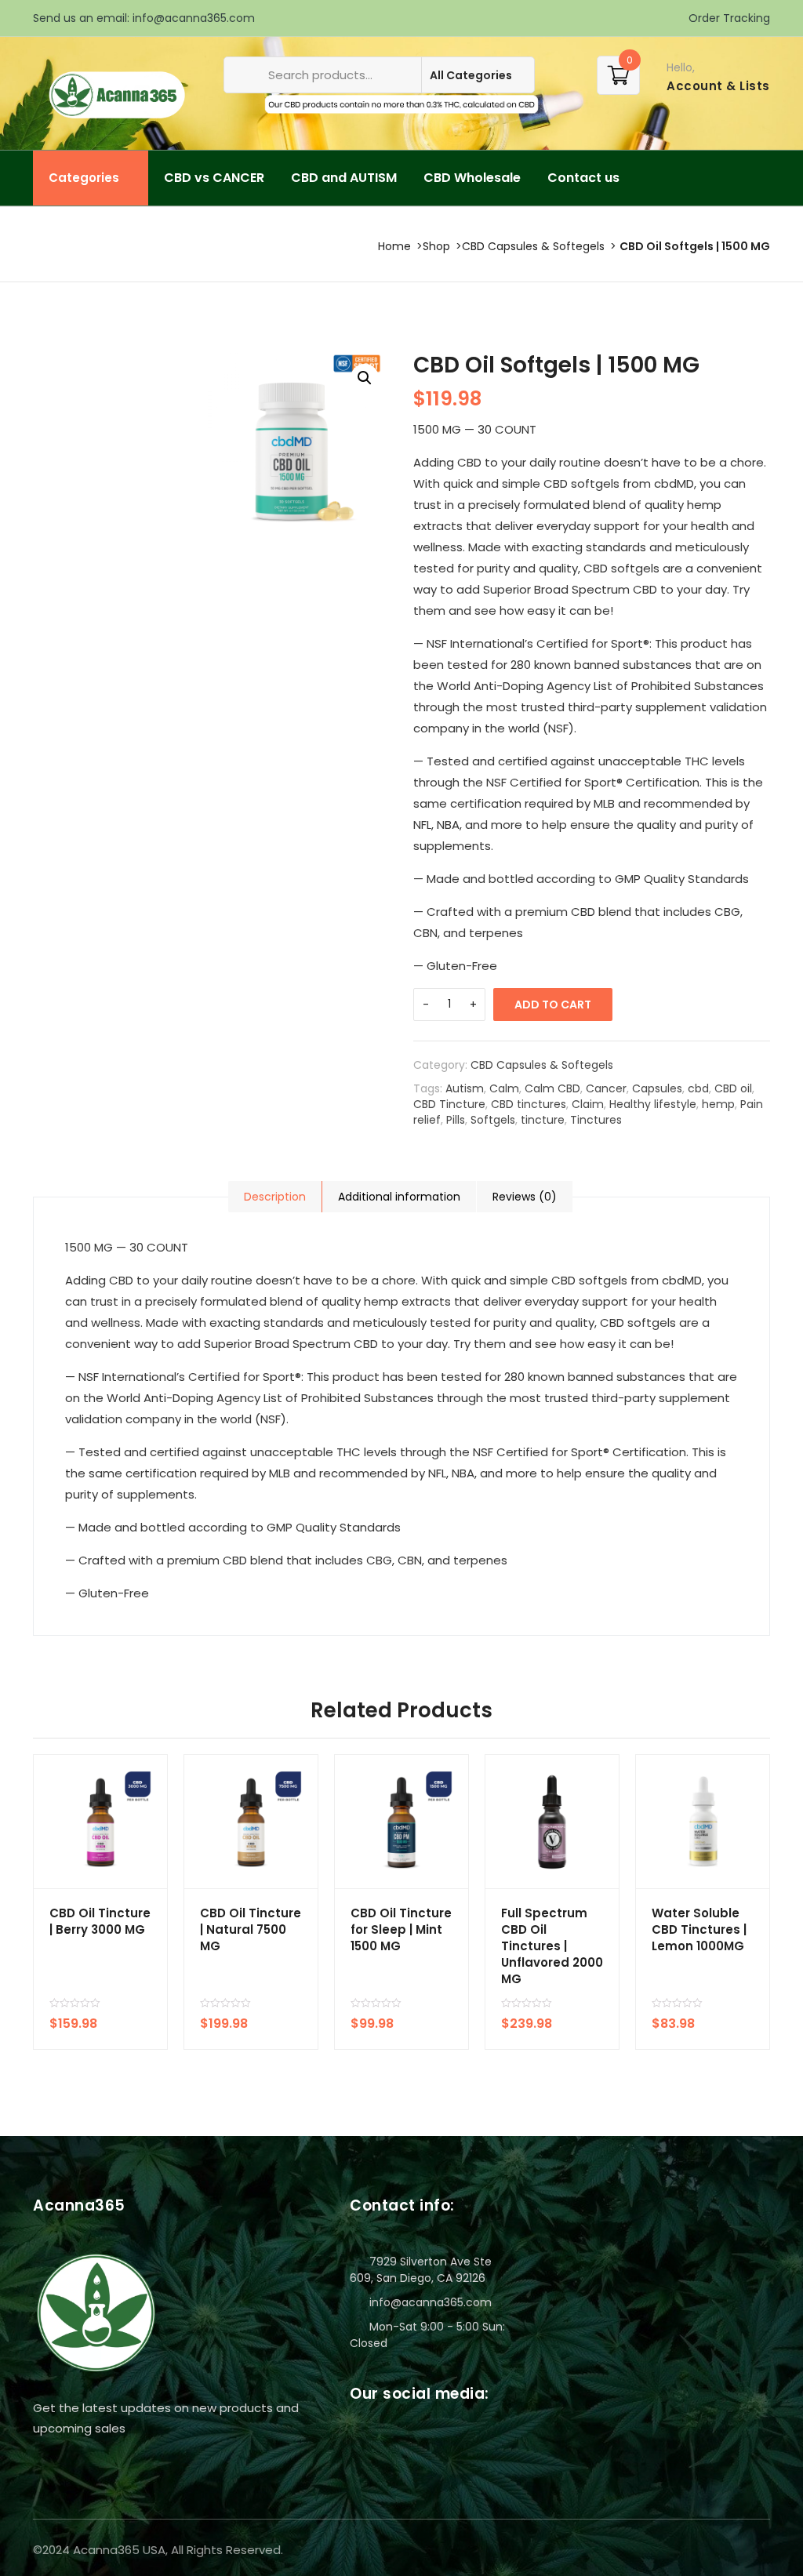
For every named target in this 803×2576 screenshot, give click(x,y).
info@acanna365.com (194, 18)
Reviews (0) (525, 1197)
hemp (718, 1104)
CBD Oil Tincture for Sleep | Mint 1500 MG (401, 1929)
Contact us (583, 178)
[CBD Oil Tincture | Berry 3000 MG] (100, 1822)
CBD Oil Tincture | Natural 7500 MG (251, 1929)
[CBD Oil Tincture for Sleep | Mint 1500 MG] (401, 1822)
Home (394, 246)
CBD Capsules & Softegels (533, 246)
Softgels (493, 1120)
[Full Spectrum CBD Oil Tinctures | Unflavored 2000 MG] (552, 1822)
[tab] (275, 1197)
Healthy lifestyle (653, 1104)
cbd (698, 1088)
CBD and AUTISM (344, 178)
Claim (588, 1104)
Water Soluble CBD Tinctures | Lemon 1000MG (699, 1929)
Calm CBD (552, 1088)
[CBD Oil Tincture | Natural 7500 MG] (251, 1822)
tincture (543, 1120)
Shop (436, 246)
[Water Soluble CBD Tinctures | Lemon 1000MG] (703, 1822)
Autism (465, 1088)
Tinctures (596, 1120)
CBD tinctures (529, 1104)
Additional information (399, 1197)
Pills (456, 1120)
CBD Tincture (449, 1104)
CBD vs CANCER (214, 178)
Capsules (657, 1088)
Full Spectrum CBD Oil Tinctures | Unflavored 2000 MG (552, 1946)
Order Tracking (728, 18)
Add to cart (553, 1005)
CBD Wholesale (472, 178)
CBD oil (733, 1088)
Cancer (606, 1088)
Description (275, 1197)
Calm (504, 1088)
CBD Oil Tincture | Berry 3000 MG (100, 1921)
